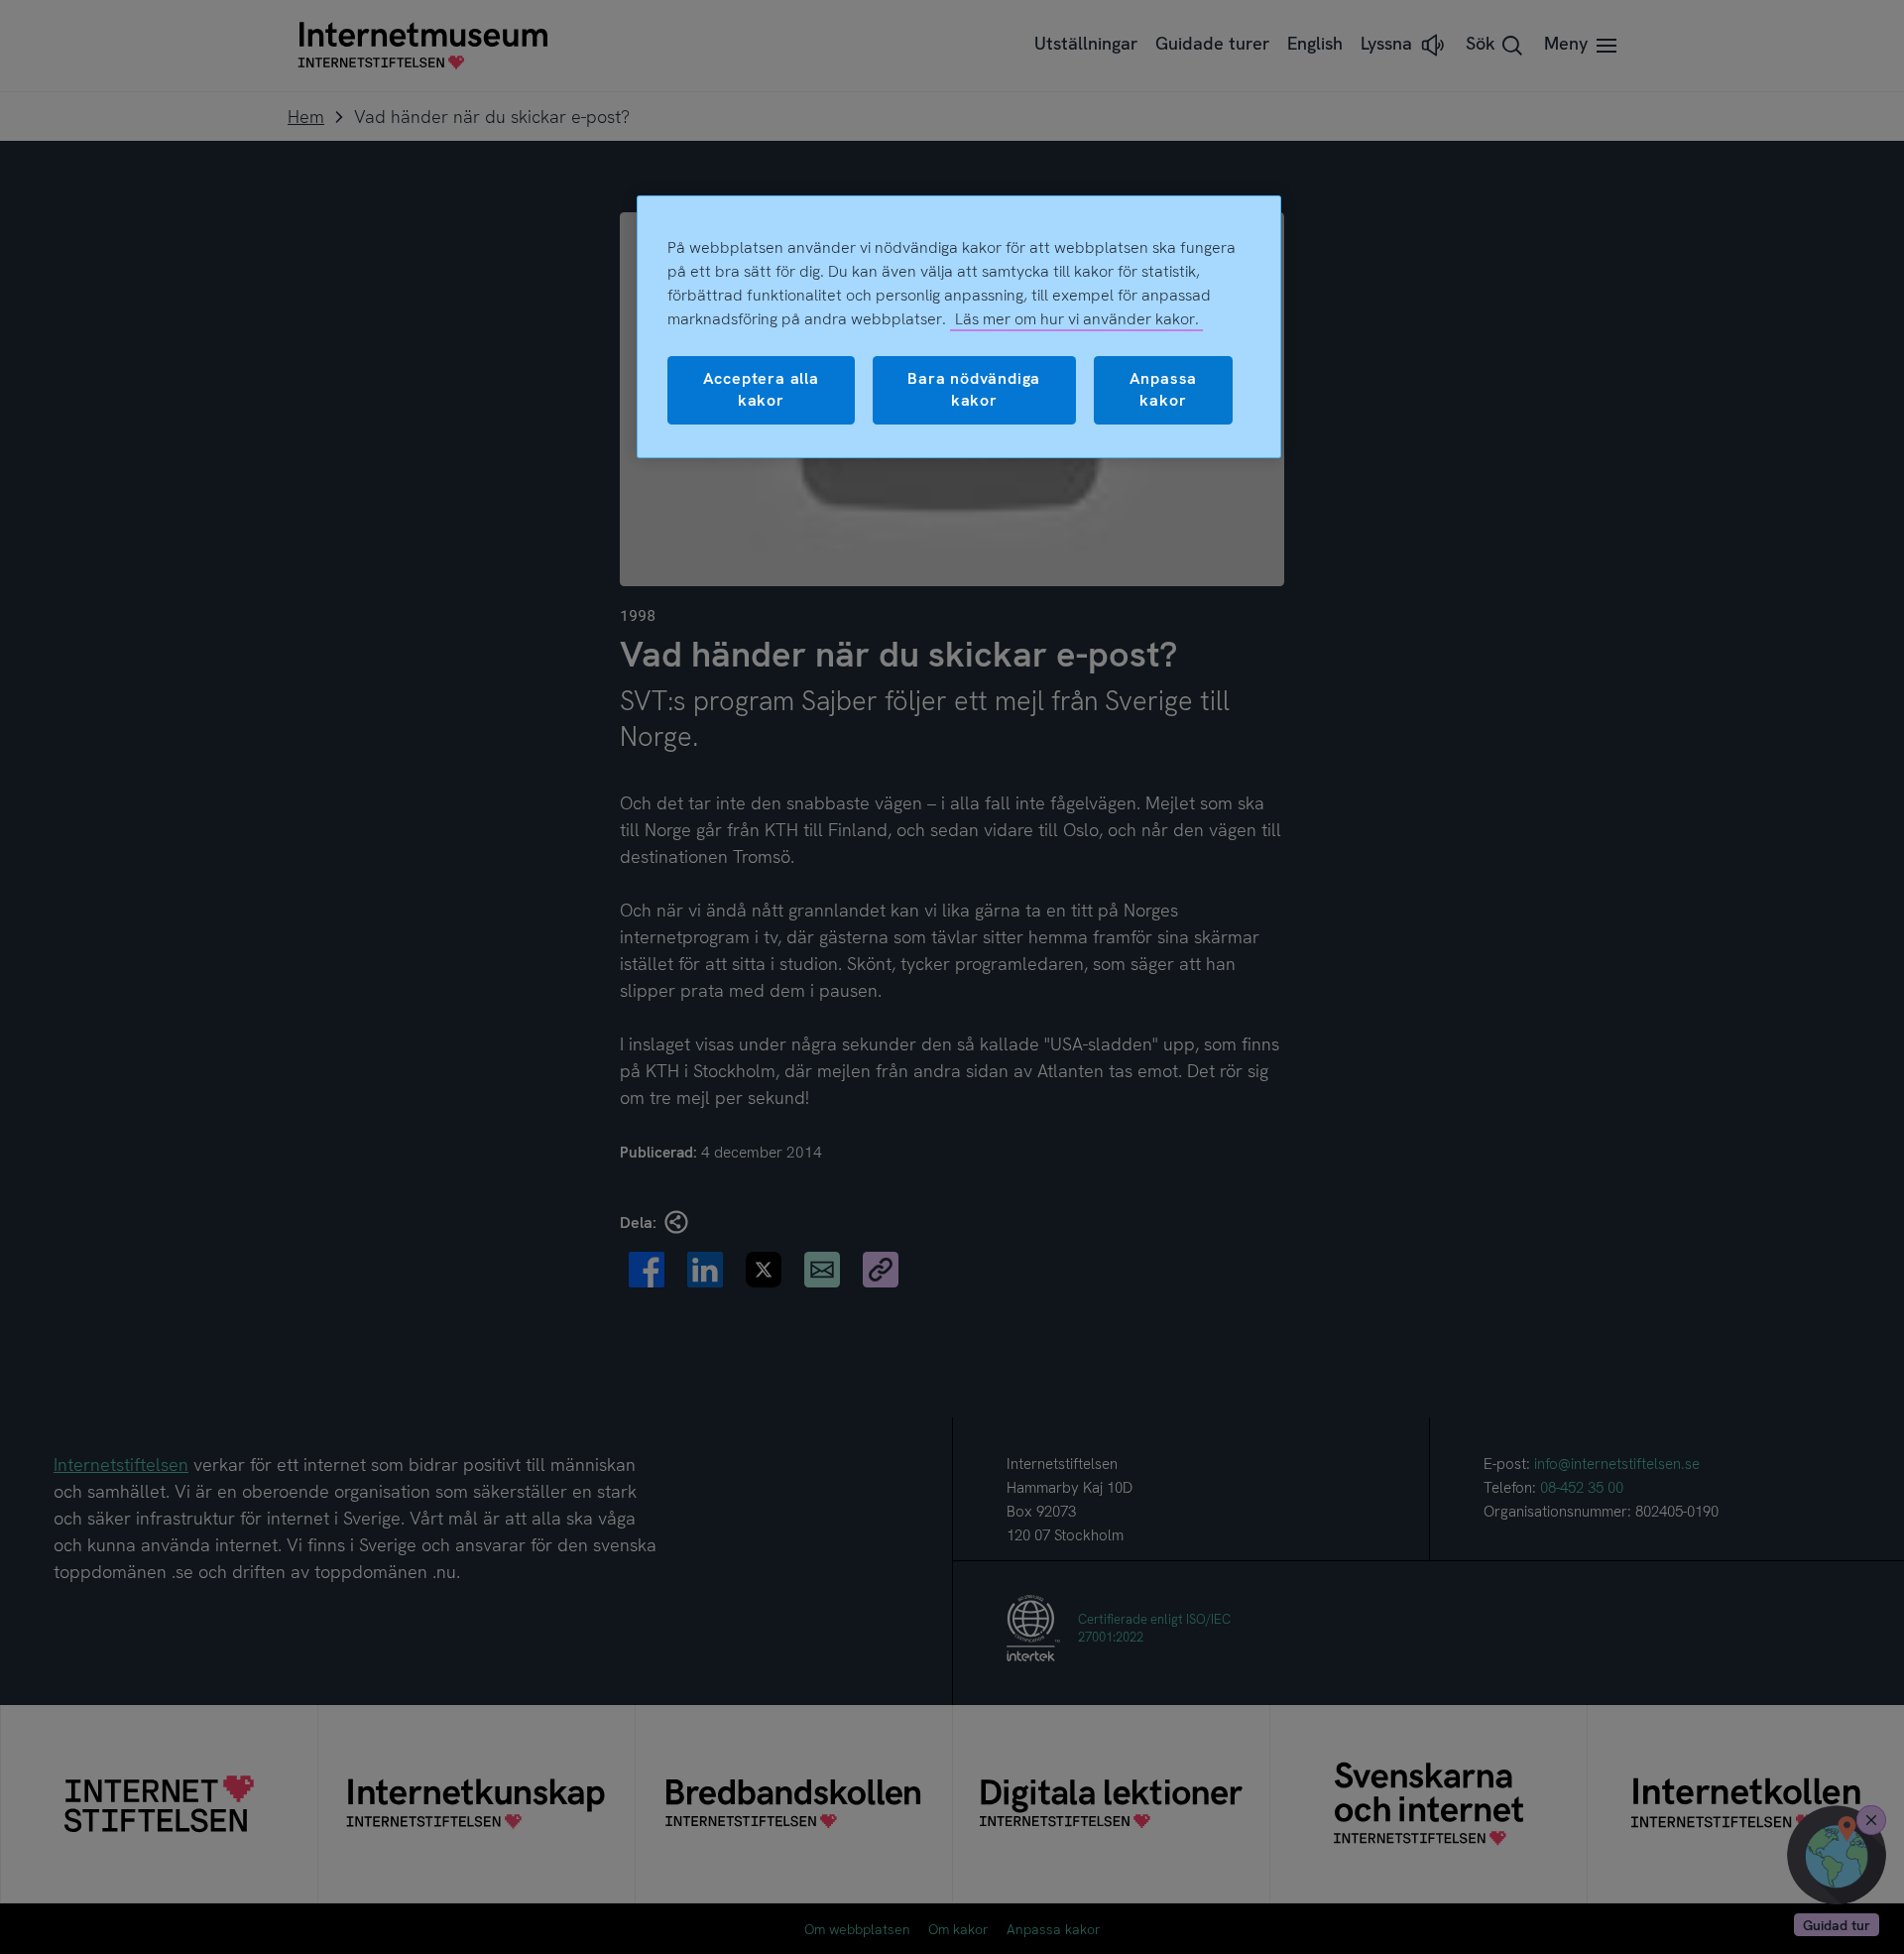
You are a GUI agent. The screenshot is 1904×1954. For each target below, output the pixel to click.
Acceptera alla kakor (761, 389)
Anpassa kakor (1164, 389)
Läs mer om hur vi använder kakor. (1077, 319)
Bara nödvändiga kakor (974, 389)
